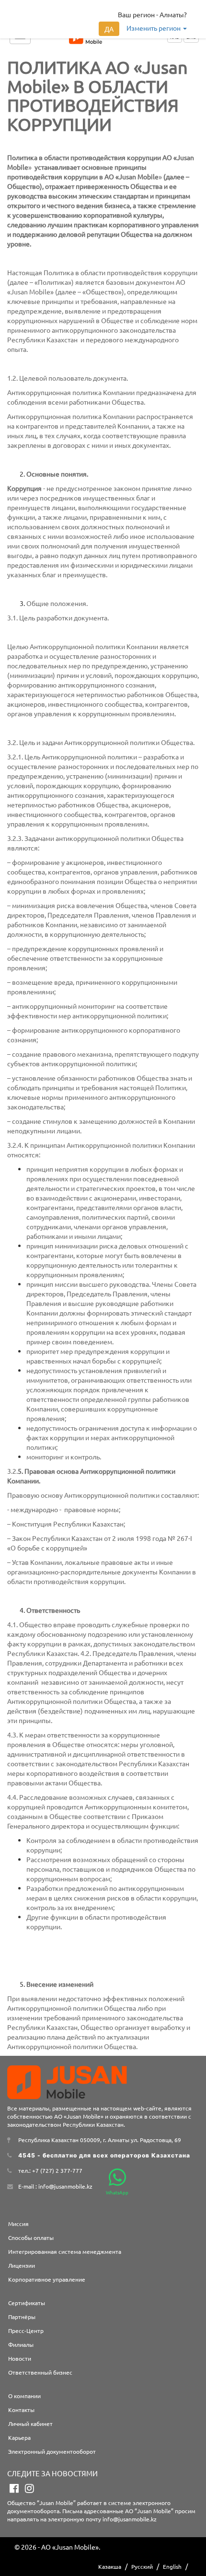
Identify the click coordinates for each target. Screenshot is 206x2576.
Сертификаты (27, 2303)
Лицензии (22, 2265)
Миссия (18, 2224)
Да (109, 29)
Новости (20, 2358)
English (172, 2566)
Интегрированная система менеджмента (65, 2251)
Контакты (21, 2410)
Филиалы (21, 2344)
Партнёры (22, 2317)
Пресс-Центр (26, 2331)
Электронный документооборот (52, 2451)
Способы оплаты (31, 2238)
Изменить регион (154, 28)
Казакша (110, 2566)
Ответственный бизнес (40, 2372)
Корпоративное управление (47, 2279)
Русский (142, 2566)
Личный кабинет (30, 2424)
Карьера (19, 2437)
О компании (24, 2396)
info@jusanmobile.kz (130, 2519)
